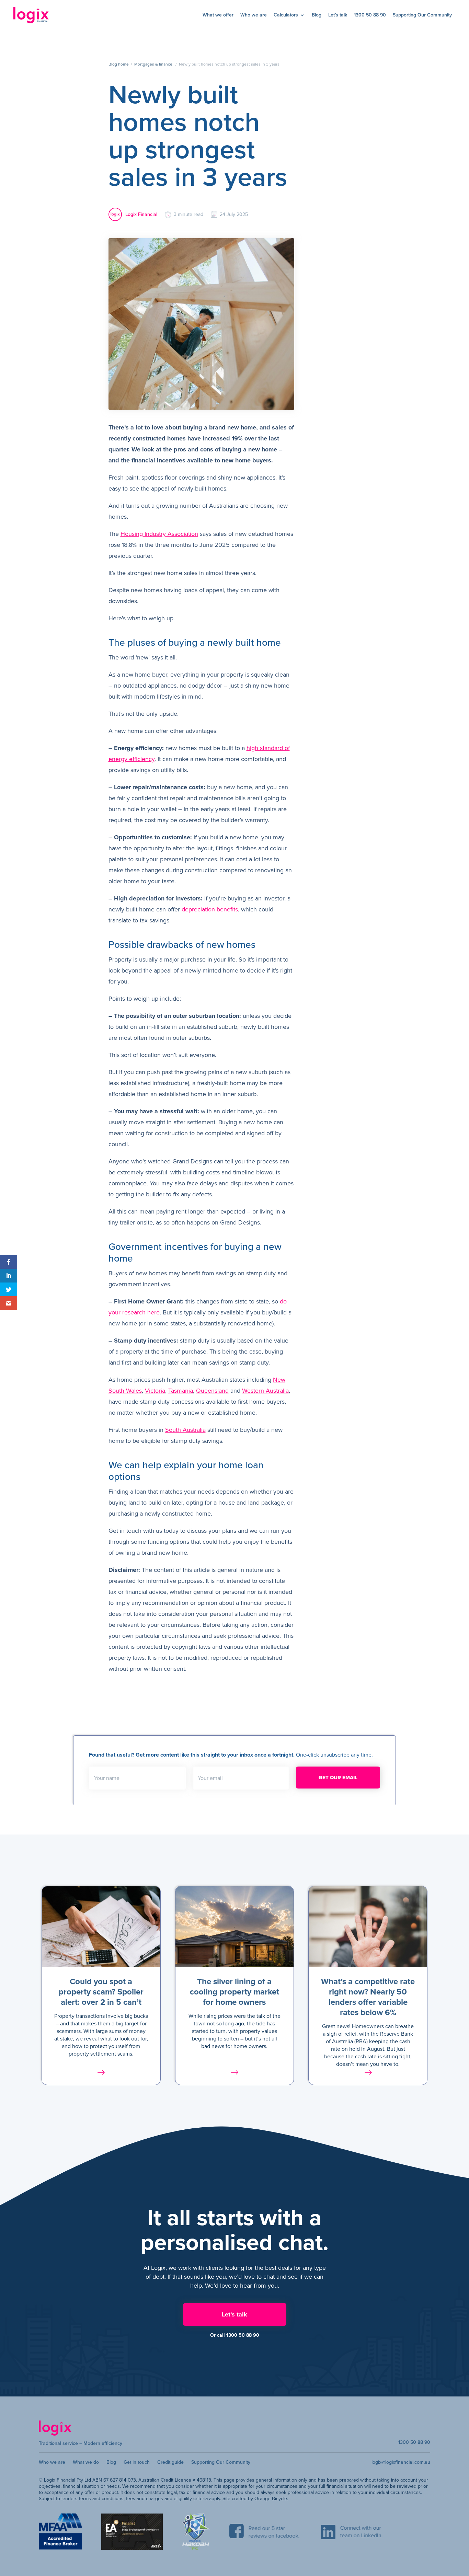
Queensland (212, 1391)
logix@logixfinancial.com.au (401, 2462)
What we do (86, 2462)
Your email (210, 1778)
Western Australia (265, 1391)
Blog (317, 15)
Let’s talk (338, 15)
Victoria (155, 1391)
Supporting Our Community (422, 15)
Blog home (119, 64)
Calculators (286, 15)
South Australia (185, 1430)
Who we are (254, 15)
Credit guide (170, 2462)
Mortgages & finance (153, 64)
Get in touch (137, 2462)
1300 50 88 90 (370, 15)
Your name (107, 1778)
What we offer (218, 15)
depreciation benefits (210, 909)
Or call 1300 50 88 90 (235, 2335)
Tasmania (181, 1391)
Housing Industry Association (159, 534)
